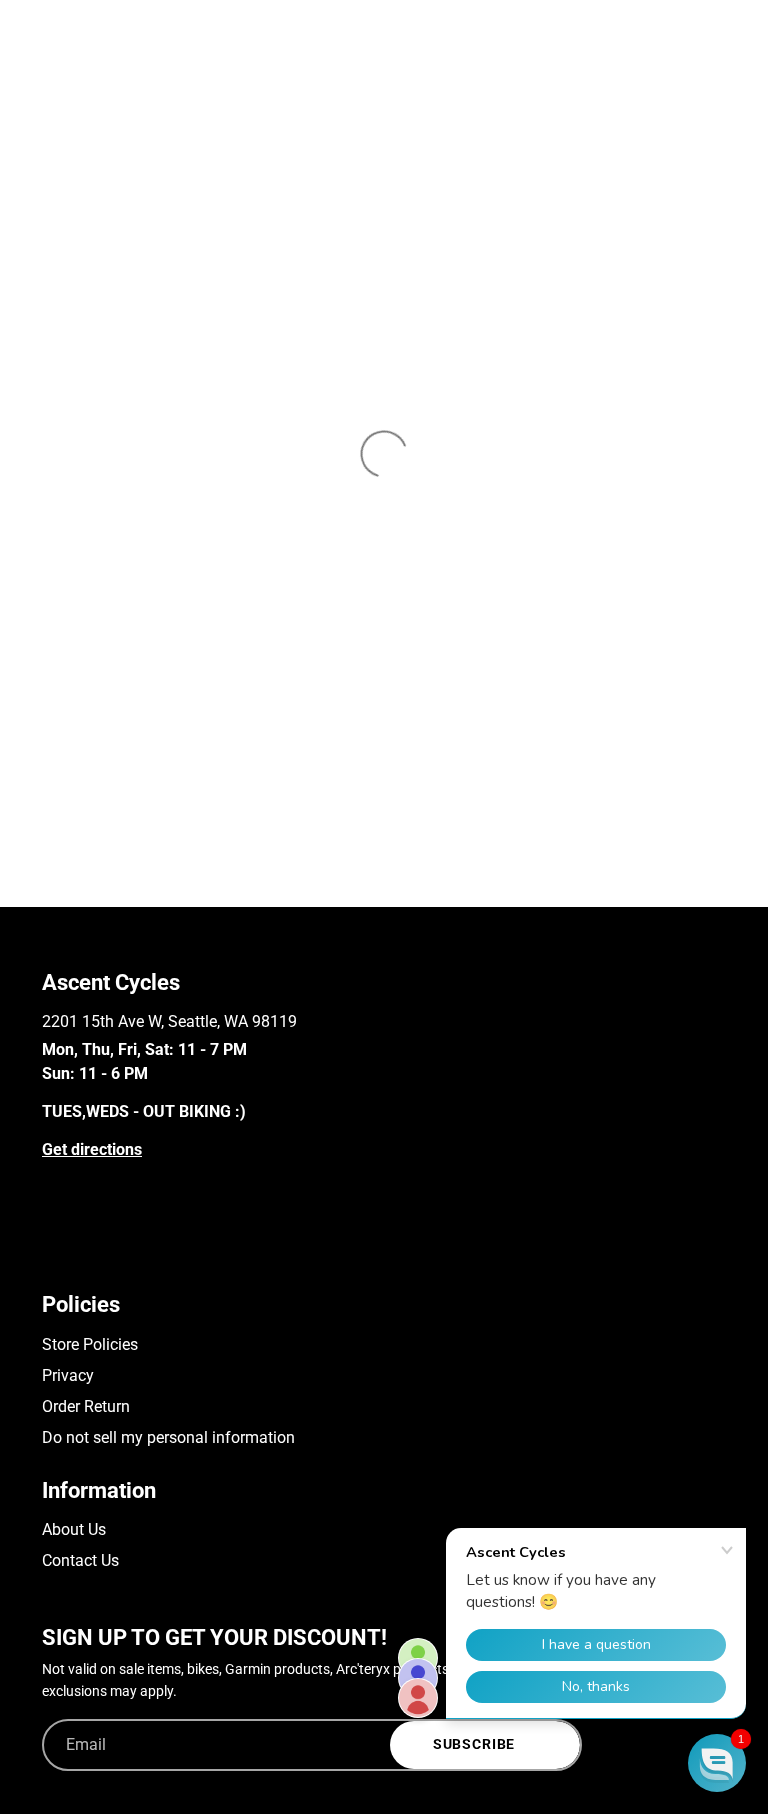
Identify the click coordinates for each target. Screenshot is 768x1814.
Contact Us (80, 1560)
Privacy (68, 1375)
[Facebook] (51, 1254)
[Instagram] (80, 1254)
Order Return (86, 1406)
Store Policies (90, 1344)
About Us (74, 1529)
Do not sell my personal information (168, 1437)
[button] (717, 1763)
